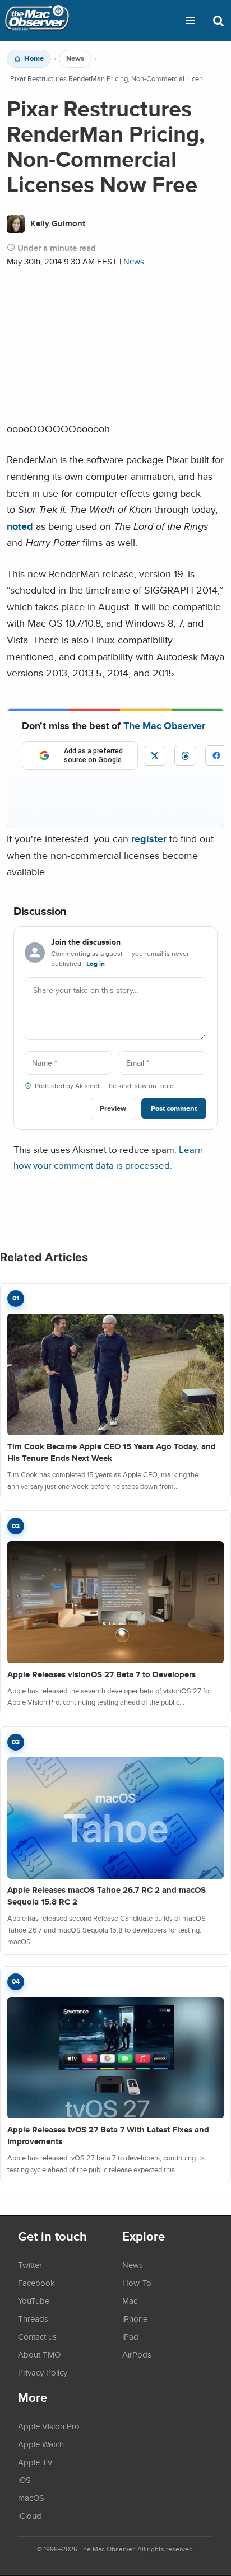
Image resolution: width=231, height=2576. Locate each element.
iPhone (135, 2318)
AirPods (137, 2354)
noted (20, 526)
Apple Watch (41, 2444)
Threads (33, 2318)
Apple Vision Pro (49, 2426)
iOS (24, 2480)
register (149, 839)
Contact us (37, 2336)
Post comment (174, 1109)
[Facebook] (216, 755)
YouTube (34, 2300)
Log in (96, 964)
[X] (154, 756)
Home (34, 59)
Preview (113, 1109)
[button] (191, 21)
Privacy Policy (43, 2372)
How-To (137, 2283)
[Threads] (185, 756)
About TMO (39, 2354)
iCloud (30, 2516)
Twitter (30, 2265)
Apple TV (35, 2462)
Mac (130, 2300)
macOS (31, 2498)
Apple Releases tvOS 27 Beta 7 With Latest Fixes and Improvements (108, 2136)
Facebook (36, 2283)
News (75, 59)
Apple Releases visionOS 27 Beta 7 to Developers (101, 1674)
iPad (130, 2336)
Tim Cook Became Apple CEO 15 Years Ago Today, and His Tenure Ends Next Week (112, 1452)
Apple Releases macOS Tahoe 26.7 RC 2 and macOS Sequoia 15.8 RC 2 (107, 1896)
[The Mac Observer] (37, 21)
